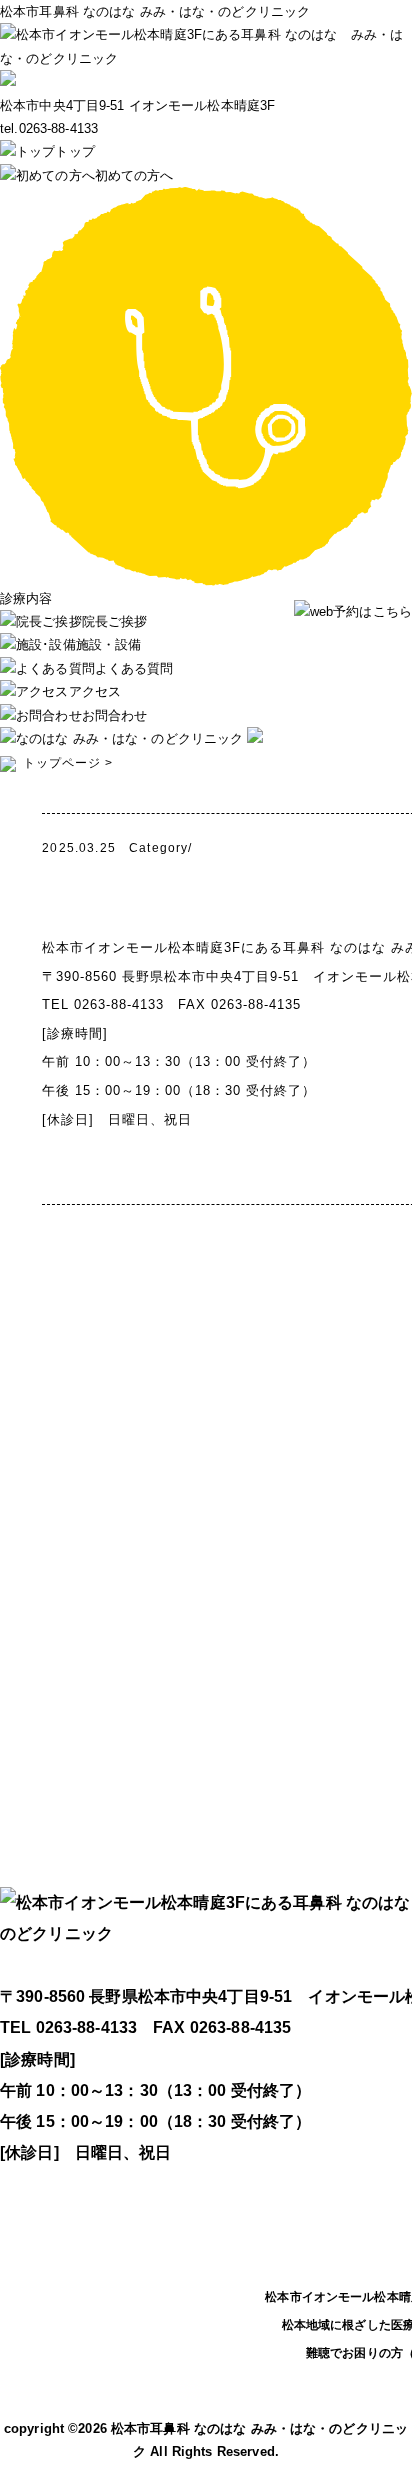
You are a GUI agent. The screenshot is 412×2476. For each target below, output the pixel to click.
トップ (74, 151)
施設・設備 (108, 644)
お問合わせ (114, 715)
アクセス (95, 691)
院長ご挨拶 (114, 621)
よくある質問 (134, 668)
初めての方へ (134, 175)
